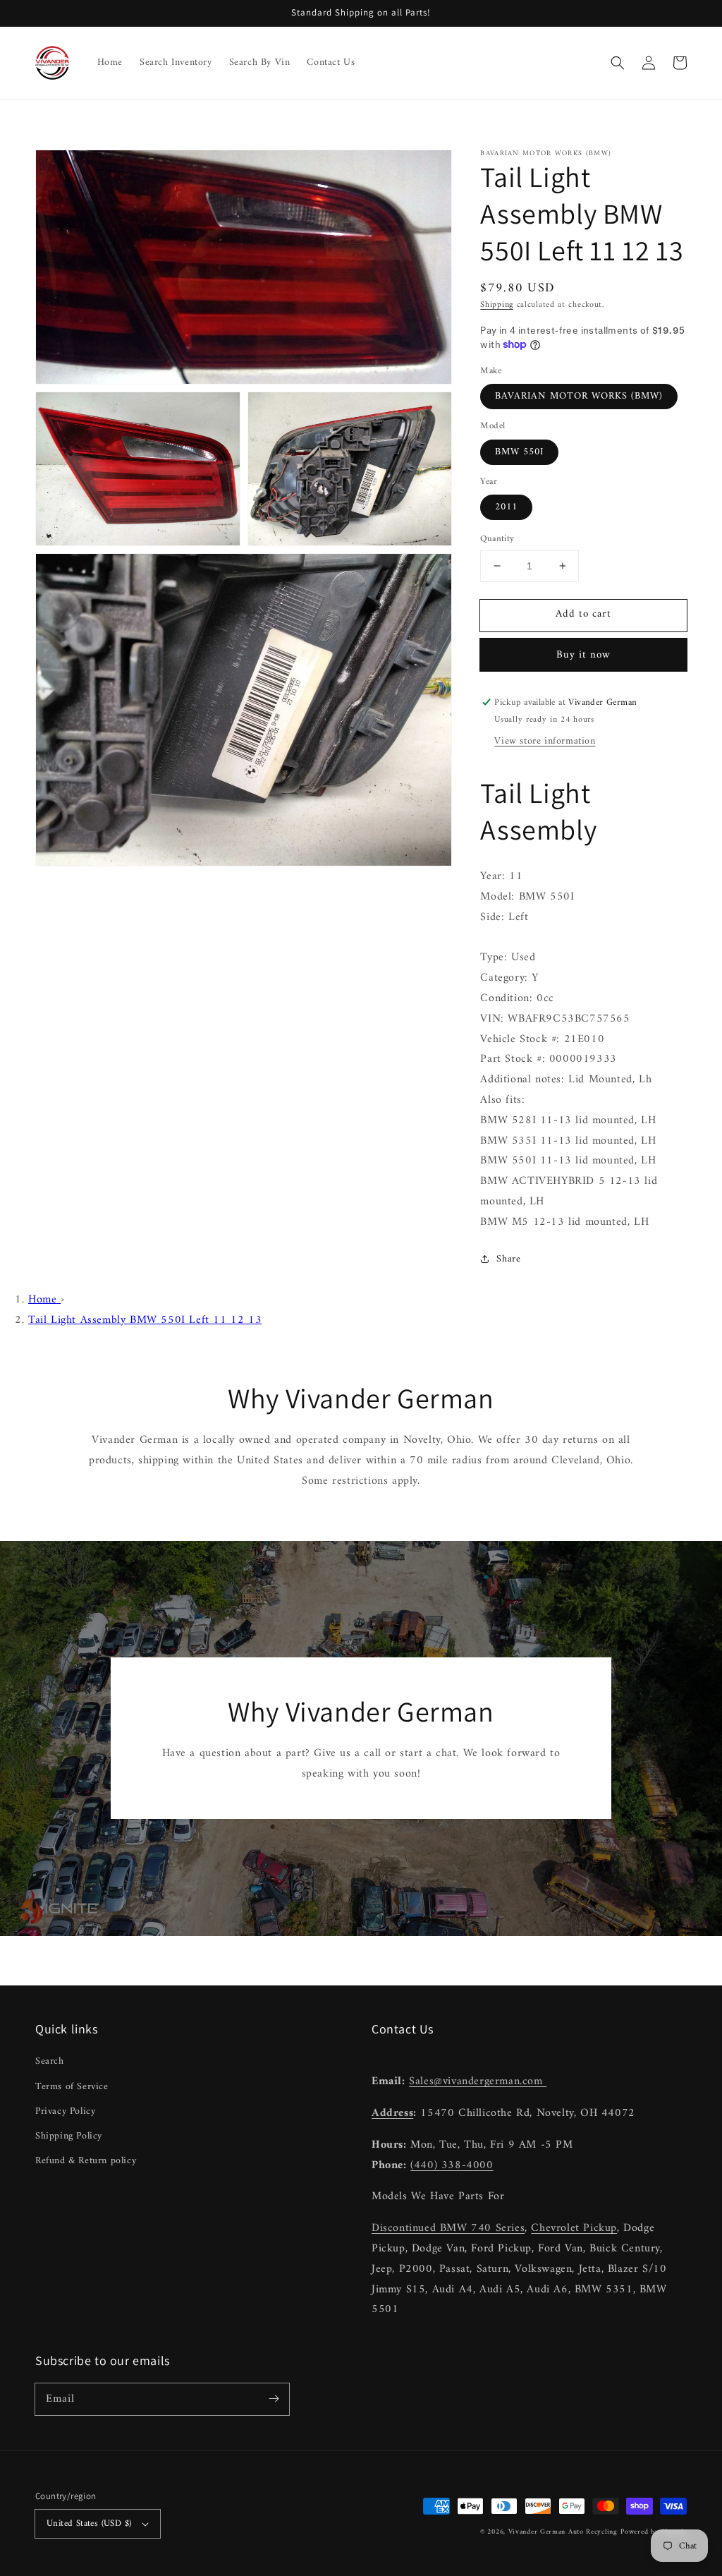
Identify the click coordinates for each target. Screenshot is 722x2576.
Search (50, 2061)
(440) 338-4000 (452, 2165)
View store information (545, 741)
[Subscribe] (274, 2399)
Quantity (497, 539)
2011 (506, 507)
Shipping (497, 305)
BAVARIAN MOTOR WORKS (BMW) (579, 396)
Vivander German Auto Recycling (563, 2532)
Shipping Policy (69, 2136)
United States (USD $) (89, 2523)
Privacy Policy (65, 2111)
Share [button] (508, 1259)
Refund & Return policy (86, 2161)
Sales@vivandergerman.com (478, 2081)
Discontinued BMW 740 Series (448, 2228)
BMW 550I (519, 452)
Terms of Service (72, 2087)
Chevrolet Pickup (574, 2228)
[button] (618, 63)
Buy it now (583, 655)
